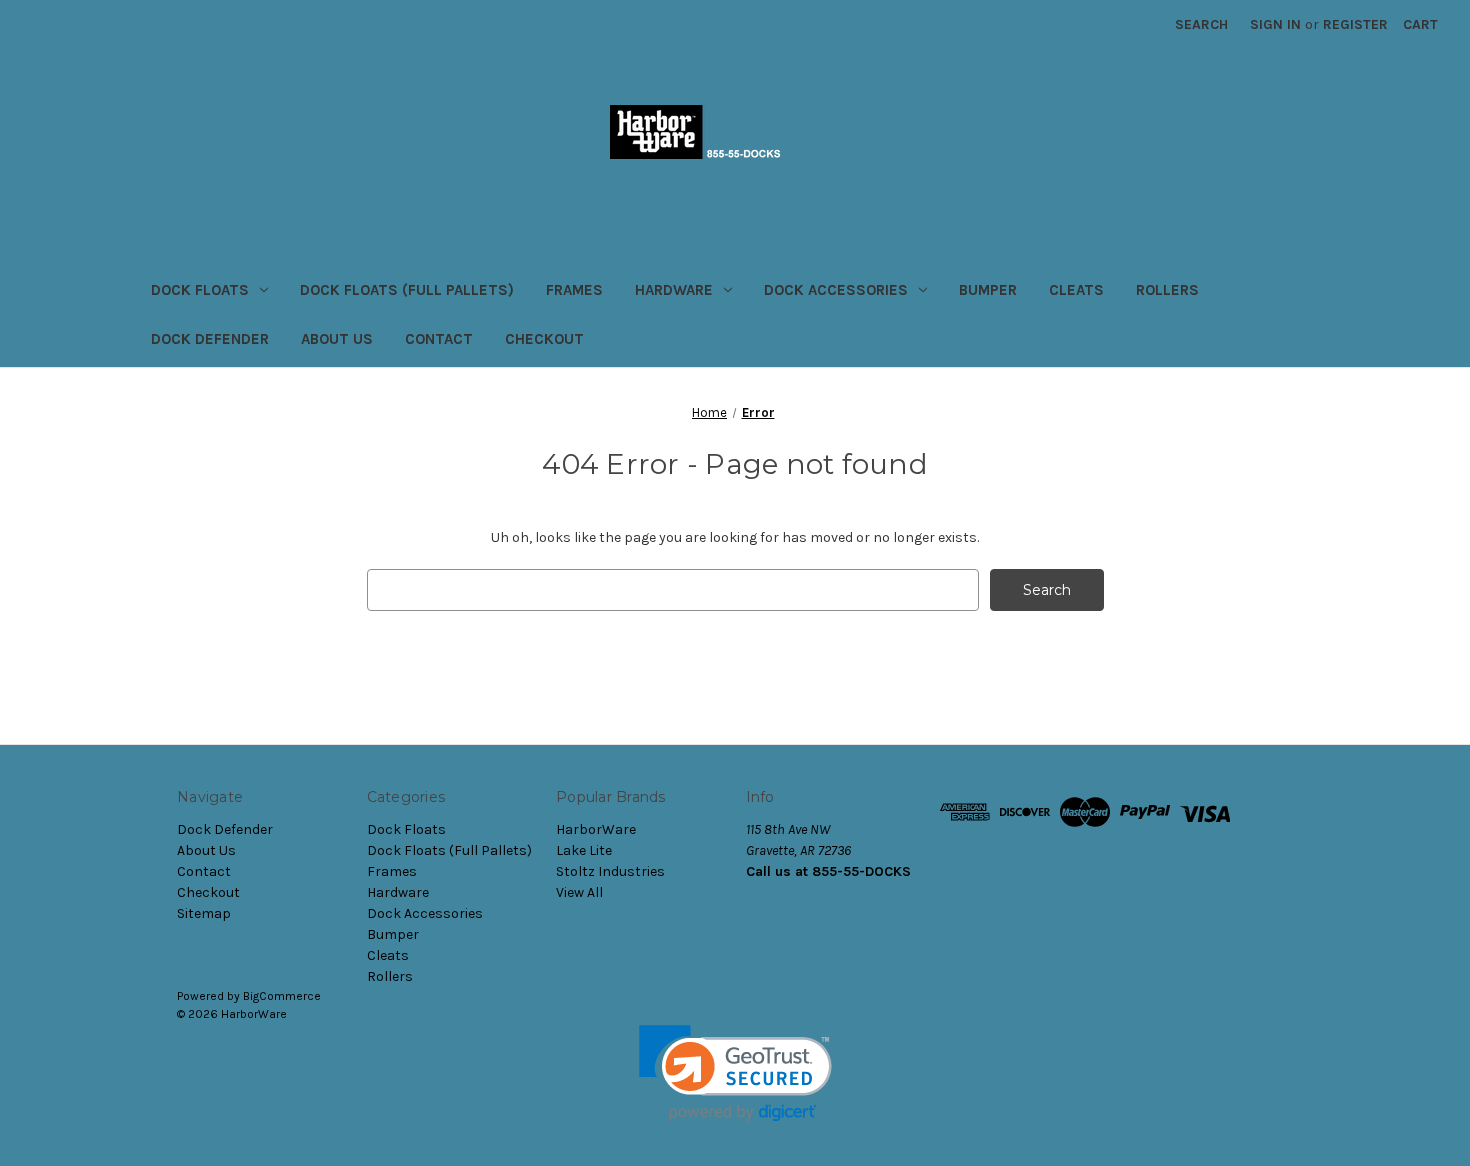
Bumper (988, 290)
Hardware (674, 290)
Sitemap (204, 913)
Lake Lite (584, 850)
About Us (337, 339)
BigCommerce (282, 996)
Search (1201, 24)
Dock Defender (210, 339)
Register (1355, 24)
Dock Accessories (836, 290)
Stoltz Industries (610, 871)
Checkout (544, 339)
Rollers (1167, 290)
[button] (735, 1073)
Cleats (1076, 290)
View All (579, 892)
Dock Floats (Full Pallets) (407, 290)
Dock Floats (200, 290)
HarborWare (596, 829)
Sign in (1275, 24)
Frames (574, 290)
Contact (439, 339)
